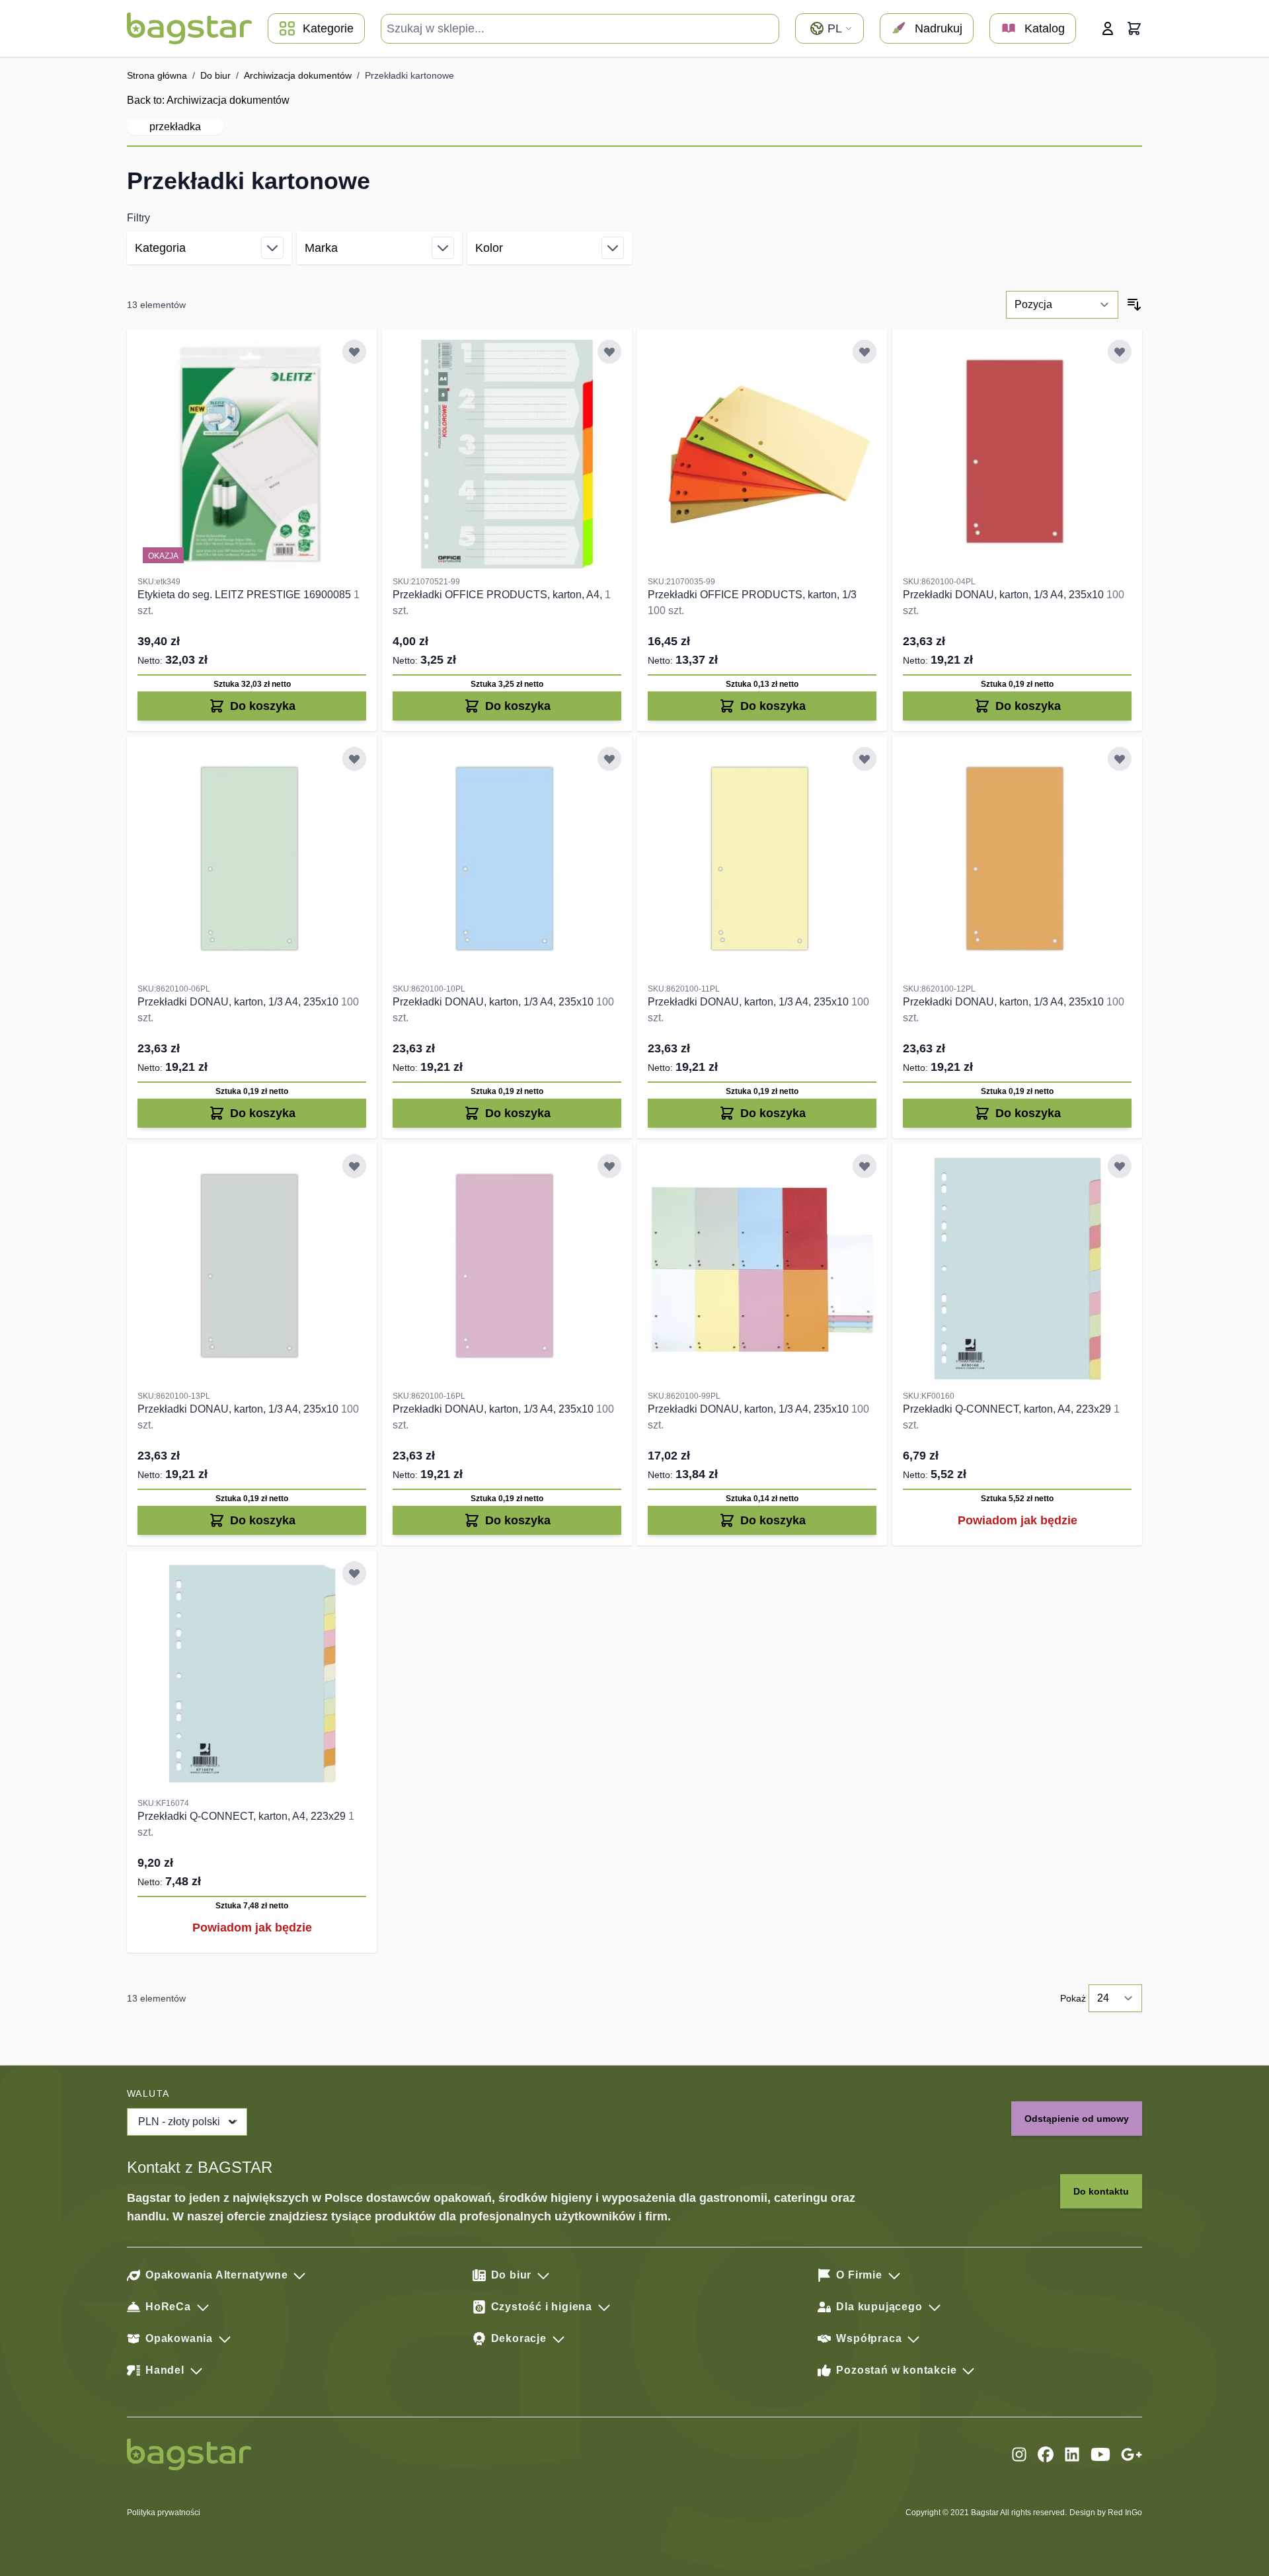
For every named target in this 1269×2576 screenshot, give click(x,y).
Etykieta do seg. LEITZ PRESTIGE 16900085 (246, 595)
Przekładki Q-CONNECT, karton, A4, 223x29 (1008, 1409)
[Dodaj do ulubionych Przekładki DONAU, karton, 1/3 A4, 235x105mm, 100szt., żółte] (865, 759)
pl (835, 28)
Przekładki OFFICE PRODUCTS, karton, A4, (499, 595)
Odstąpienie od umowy (1077, 2119)
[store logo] (189, 28)
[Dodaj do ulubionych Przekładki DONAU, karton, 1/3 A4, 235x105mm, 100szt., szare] (354, 1166)
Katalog (1045, 28)
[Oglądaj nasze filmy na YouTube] (1100, 2454)
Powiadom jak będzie (1018, 1520)
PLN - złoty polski (179, 2122)
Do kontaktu (1101, 2191)
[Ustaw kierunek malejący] (1134, 305)
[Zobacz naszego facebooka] (1046, 2454)
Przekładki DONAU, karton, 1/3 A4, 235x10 (1005, 595)
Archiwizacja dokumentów (298, 75)
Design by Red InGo (1106, 2513)
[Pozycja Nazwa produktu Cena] (1062, 305)
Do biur (215, 75)
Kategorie (328, 28)
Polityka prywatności (164, 2513)
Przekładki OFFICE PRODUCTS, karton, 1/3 (752, 595)
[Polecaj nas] (1132, 2454)
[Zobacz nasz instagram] (1019, 2454)
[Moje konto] (1108, 28)
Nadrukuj (939, 28)
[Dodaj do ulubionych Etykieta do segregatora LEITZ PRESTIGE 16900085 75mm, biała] (354, 352)
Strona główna (157, 75)
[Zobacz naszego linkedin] (1072, 2454)
